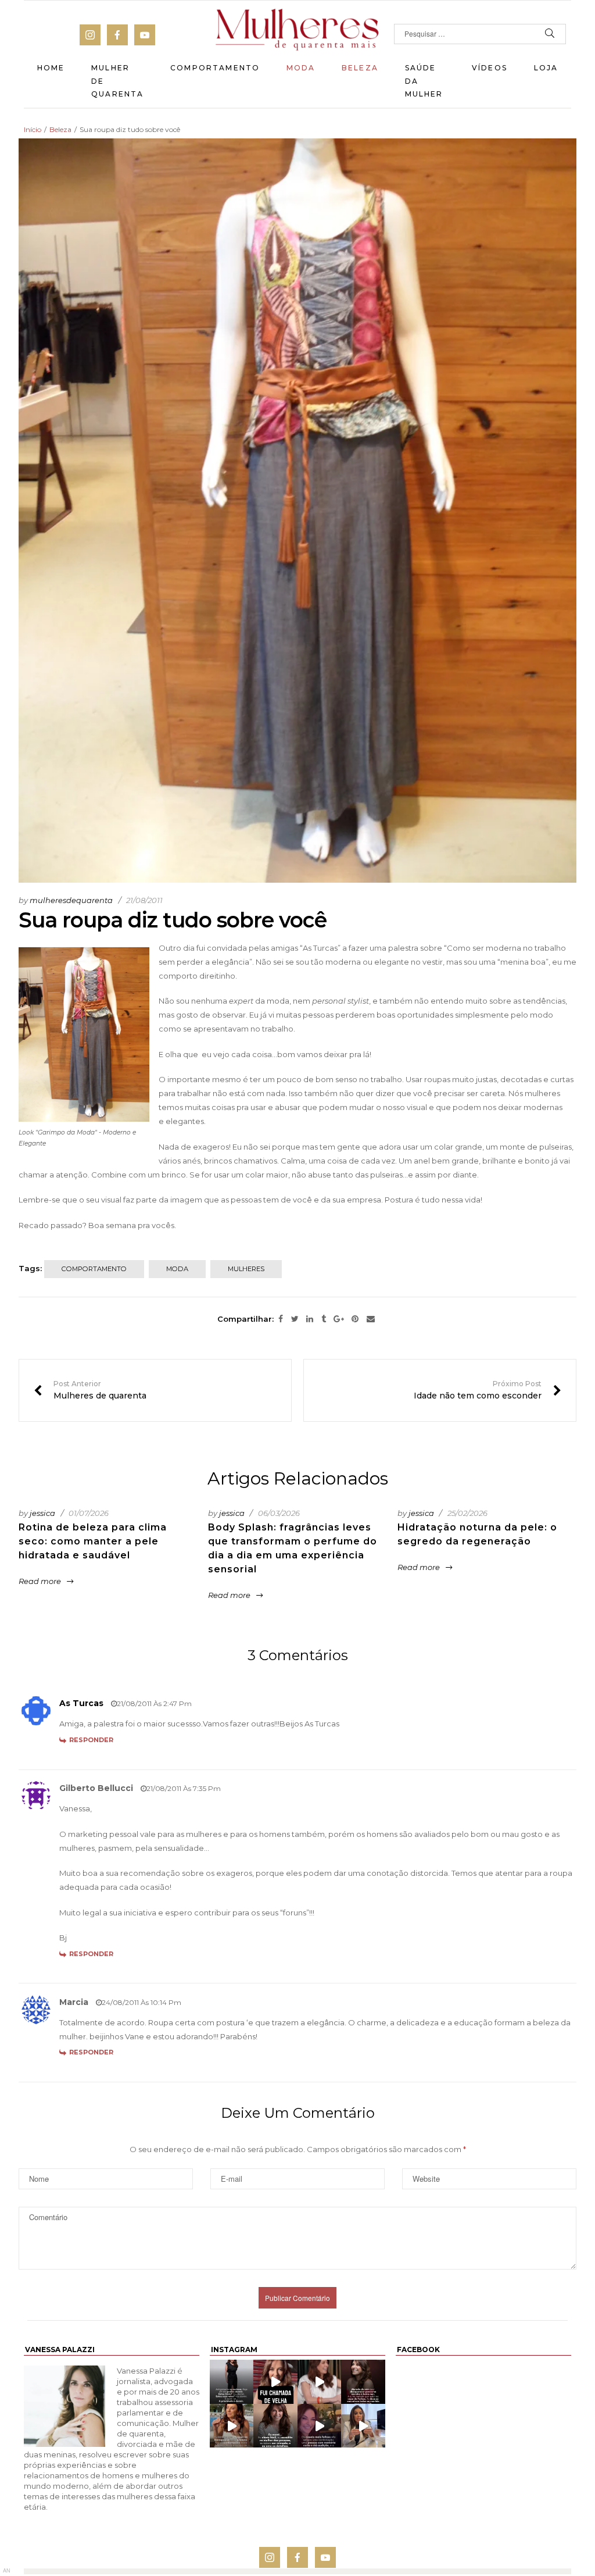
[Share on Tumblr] (324, 1319)
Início (33, 129)
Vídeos (490, 68)
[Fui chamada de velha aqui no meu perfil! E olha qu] (275, 2381)
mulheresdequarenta (71, 900)
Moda (301, 68)
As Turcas (320, 948)
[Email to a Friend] (371, 1319)
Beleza (360, 68)
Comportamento (215, 68)
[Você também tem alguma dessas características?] (275, 2426)
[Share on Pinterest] (355, 1319)
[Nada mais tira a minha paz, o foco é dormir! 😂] (232, 2381)
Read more (40, 1581)
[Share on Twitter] (295, 1319)
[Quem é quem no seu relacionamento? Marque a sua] (320, 2426)
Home (51, 68)
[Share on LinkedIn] (310, 1319)
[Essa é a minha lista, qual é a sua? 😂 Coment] (232, 2426)
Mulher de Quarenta (117, 81)
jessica (42, 1513)
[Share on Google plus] (339, 1319)
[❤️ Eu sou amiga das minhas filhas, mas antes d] (320, 2381)
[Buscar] (550, 34)
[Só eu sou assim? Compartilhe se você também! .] (363, 2381)
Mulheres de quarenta (90, 1390)
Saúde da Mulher (424, 81)
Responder (91, 1740)
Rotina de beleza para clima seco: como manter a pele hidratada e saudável (93, 1541)
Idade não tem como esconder (488, 1390)
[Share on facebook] (281, 1319)
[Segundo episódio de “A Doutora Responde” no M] (363, 2426)
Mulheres (246, 1269)
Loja (546, 68)
